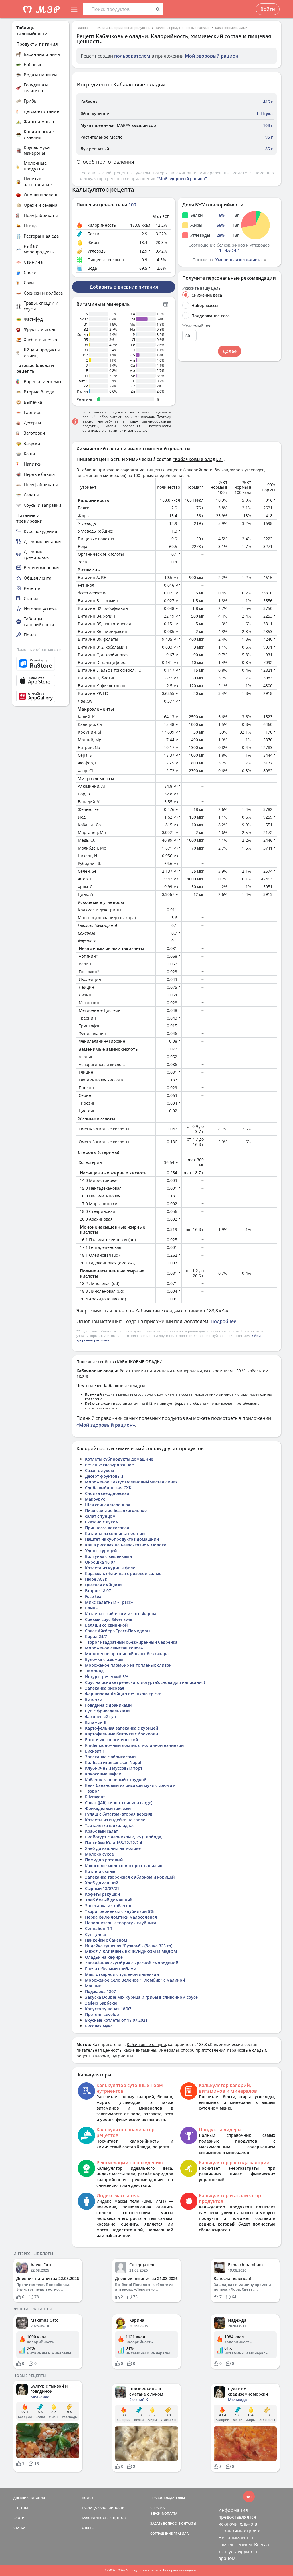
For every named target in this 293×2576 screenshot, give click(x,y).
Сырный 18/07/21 (102, 1888)
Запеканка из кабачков (109, 1906)
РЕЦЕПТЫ (21, 2508)
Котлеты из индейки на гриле (115, 1820)
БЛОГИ (19, 2518)
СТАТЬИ (19, 2528)
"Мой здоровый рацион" (182, 179)
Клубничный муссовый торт (114, 1768)
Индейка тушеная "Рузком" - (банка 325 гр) (129, 1946)
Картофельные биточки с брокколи (121, 1734)
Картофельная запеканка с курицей (121, 1728)
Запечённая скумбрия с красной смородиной (132, 1963)
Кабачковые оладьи (231, 28)
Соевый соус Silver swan (109, 1619)
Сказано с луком (102, 1522)
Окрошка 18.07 (100, 1562)
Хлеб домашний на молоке (113, 1848)
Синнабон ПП (99, 1928)
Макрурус (95, 1499)
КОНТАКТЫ (188, 2523)
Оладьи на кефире (104, 1957)
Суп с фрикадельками (107, 1711)
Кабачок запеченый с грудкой (116, 1780)
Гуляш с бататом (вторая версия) (118, 1814)
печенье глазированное (109, 1465)
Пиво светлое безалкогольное (116, 1510)
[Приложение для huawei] (41, 696)
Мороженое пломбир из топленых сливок (128, 1665)
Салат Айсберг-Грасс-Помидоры (118, 1631)
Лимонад (94, 1671)
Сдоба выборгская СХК (108, 1488)
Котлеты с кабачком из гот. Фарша (121, 1614)
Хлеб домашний (102, 1883)
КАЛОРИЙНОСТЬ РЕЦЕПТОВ (104, 2518)
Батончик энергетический (111, 1740)
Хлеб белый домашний (109, 1900)
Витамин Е (96, 1722)
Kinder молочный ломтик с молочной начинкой (134, 1745)
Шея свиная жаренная (108, 1505)
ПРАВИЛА (181, 2533)
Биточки (94, 1699)
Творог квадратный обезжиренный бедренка (131, 1642)
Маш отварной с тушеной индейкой (122, 1974)
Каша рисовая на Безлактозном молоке (126, 1545)
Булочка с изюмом (104, 1659)
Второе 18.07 (98, 1591)
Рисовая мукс (99, 2026)
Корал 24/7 (96, 1636)
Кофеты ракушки (102, 1894)
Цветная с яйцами (103, 1585)
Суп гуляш (96, 1934)
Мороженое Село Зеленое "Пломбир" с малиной (135, 1980)
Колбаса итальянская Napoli (114, 1762)
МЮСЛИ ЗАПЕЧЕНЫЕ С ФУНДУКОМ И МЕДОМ (131, 1951)
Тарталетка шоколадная (110, 1825)
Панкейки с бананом (106, 1940)
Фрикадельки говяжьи (108, 1808)
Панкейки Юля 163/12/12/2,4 (114, 1843)
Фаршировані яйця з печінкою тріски (123, 1694)
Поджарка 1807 (100, 1991)
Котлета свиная (101, 1871)
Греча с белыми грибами (111, 1969)
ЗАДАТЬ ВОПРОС (163, 2523)
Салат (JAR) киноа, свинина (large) (119, 1803)
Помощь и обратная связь (40, 649)
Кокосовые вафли (103, 1774)
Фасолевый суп (101, 1717)
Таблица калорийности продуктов (122, 28)
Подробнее (223, 1321)
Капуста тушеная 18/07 (108, 2009)
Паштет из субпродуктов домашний (122, 1539)
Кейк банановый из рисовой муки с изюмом (130, 1785)
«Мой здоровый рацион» (106, 1425)
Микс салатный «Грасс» (109, 1602)
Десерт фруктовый (104, 1476)
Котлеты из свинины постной (115, 1533)
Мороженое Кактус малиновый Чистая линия (131, 1482)
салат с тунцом (100, 1516)
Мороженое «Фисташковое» (114, 1648)
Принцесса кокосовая (107, 1528)
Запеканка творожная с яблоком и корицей (130, 1877)
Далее (230, 351)
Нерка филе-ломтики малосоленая (121, 1917)
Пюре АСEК (96, 1579)
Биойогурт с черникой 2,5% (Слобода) (124, 1837)
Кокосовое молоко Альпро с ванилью (124, 1866)
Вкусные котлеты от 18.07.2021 (116, 2020)
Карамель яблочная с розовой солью (123, 1573)
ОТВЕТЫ (88, 2528)
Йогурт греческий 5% (107, 1677)
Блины (92, 1608)
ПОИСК (88, 2498)
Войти (268, 9)
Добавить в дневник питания (124, 287)
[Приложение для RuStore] (41, 664)
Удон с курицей (101, 1551)
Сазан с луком (99, 1470)
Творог (92, 1791)
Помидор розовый (104, 1860)
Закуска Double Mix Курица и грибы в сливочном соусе (141, 1997)
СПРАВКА (157, 2508)
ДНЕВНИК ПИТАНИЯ (29, 2498)
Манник (93, 1986)
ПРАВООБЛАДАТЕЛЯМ (168, 2498)
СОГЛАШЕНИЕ (161, 2533)
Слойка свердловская (107, 1493)
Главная (83, 28)
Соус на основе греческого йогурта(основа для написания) (145, 1682)
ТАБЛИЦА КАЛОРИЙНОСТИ (103, 2508)
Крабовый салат (101, 1831)
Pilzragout (95, 1797)
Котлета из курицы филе (110, 1568)
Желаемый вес (197, 326)
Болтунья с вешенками (108, 1556)
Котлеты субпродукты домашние (119, 1459)
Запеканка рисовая (105, 1688)
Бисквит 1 (95, 1751)
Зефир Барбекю (101, 2003)
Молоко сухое (99, 1854)
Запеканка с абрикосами (110, 1757)
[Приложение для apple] (41, 681)
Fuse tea (93, 1596)
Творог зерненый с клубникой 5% (119, 1911)
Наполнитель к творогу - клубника (121, 1923)
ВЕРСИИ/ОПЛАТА (164, 2513)
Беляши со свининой (106, 1625)
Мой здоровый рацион (212, 56)
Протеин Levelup (102, 2014)
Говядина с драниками (108, 1705)
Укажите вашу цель (201, 288)
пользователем (132, 56)
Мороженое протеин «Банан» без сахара (127, 1654)
